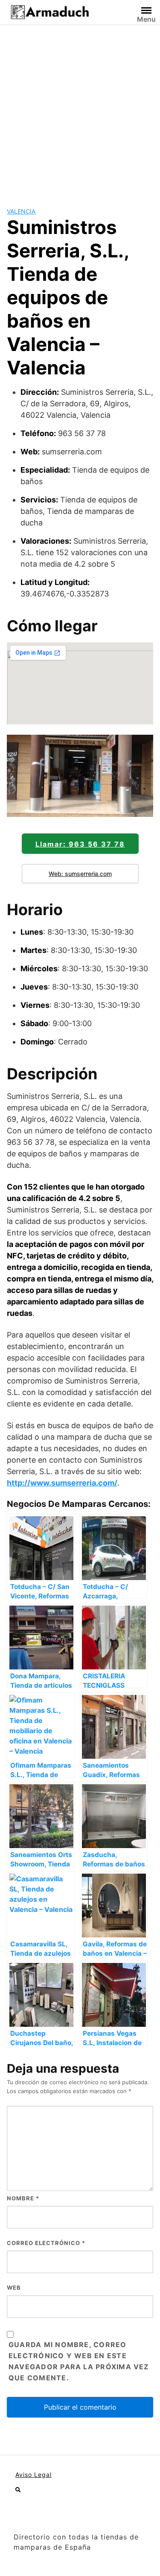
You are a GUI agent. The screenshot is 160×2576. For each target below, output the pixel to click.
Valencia (21, 211)
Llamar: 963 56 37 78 (80, 844)
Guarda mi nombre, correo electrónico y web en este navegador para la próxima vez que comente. (79, 2361)
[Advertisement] (80, 109)
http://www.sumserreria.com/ (62, 1483)
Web (14, 2288)
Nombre (23, 2198)
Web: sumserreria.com (80, 874)
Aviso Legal (33, 2475)
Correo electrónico (46, 2243)
